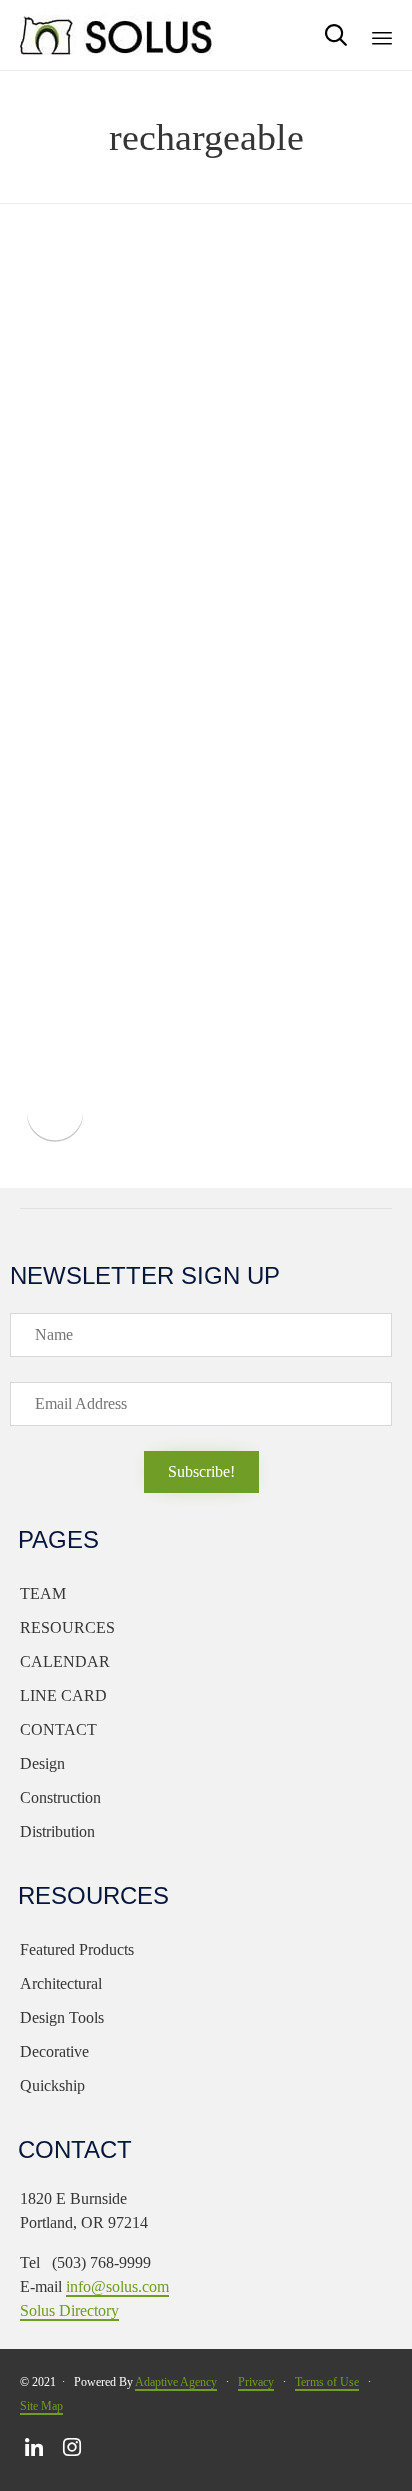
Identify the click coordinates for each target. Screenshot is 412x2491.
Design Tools (62, 2017)
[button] (201, 1472)
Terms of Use (327, 2382)
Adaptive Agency (176, 2382)
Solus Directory (69, 2310)
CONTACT (58, 1729)
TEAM (43, 1593)
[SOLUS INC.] (117, 35)
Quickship (52, 2085)
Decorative (54, 2051)
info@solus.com (117, 2286)
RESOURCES (67, 1627)
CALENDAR (65, 1661)
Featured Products (77, 1949)
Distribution (57, 1831)
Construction (60, 1797)
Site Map (41, 2406)
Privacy (256, 2382)
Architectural (61, 1983)
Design (42, 1763)
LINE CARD (63, 1695)
